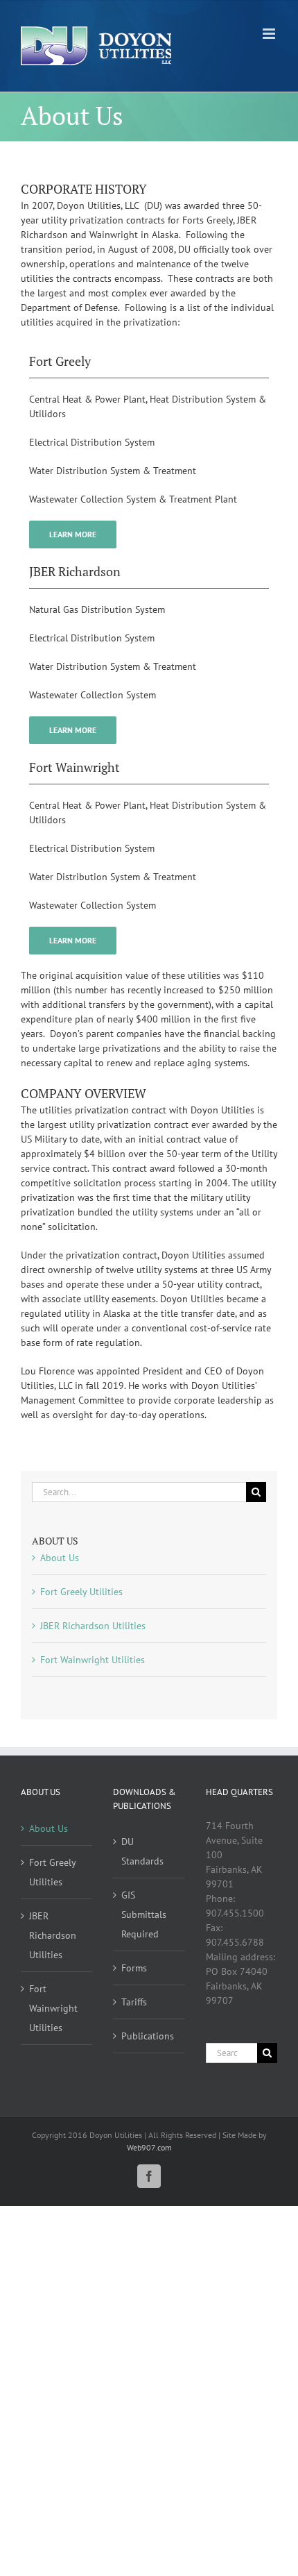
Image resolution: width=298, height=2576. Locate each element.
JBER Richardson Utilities (93, 1626)
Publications (148, 2036)
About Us (60, 1558)
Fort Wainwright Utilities (93, 1660)
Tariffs (134, 2002)
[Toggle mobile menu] (270, 34)
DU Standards (142, 1851)
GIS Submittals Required (144, 1914)
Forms (134, 1968)
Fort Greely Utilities (81, 1592)
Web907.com (149, 2147)
